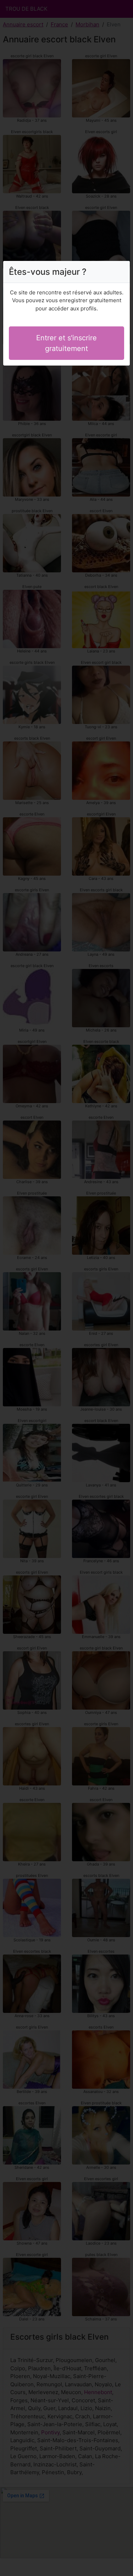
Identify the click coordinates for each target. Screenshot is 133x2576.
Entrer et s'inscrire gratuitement (66, 343)
